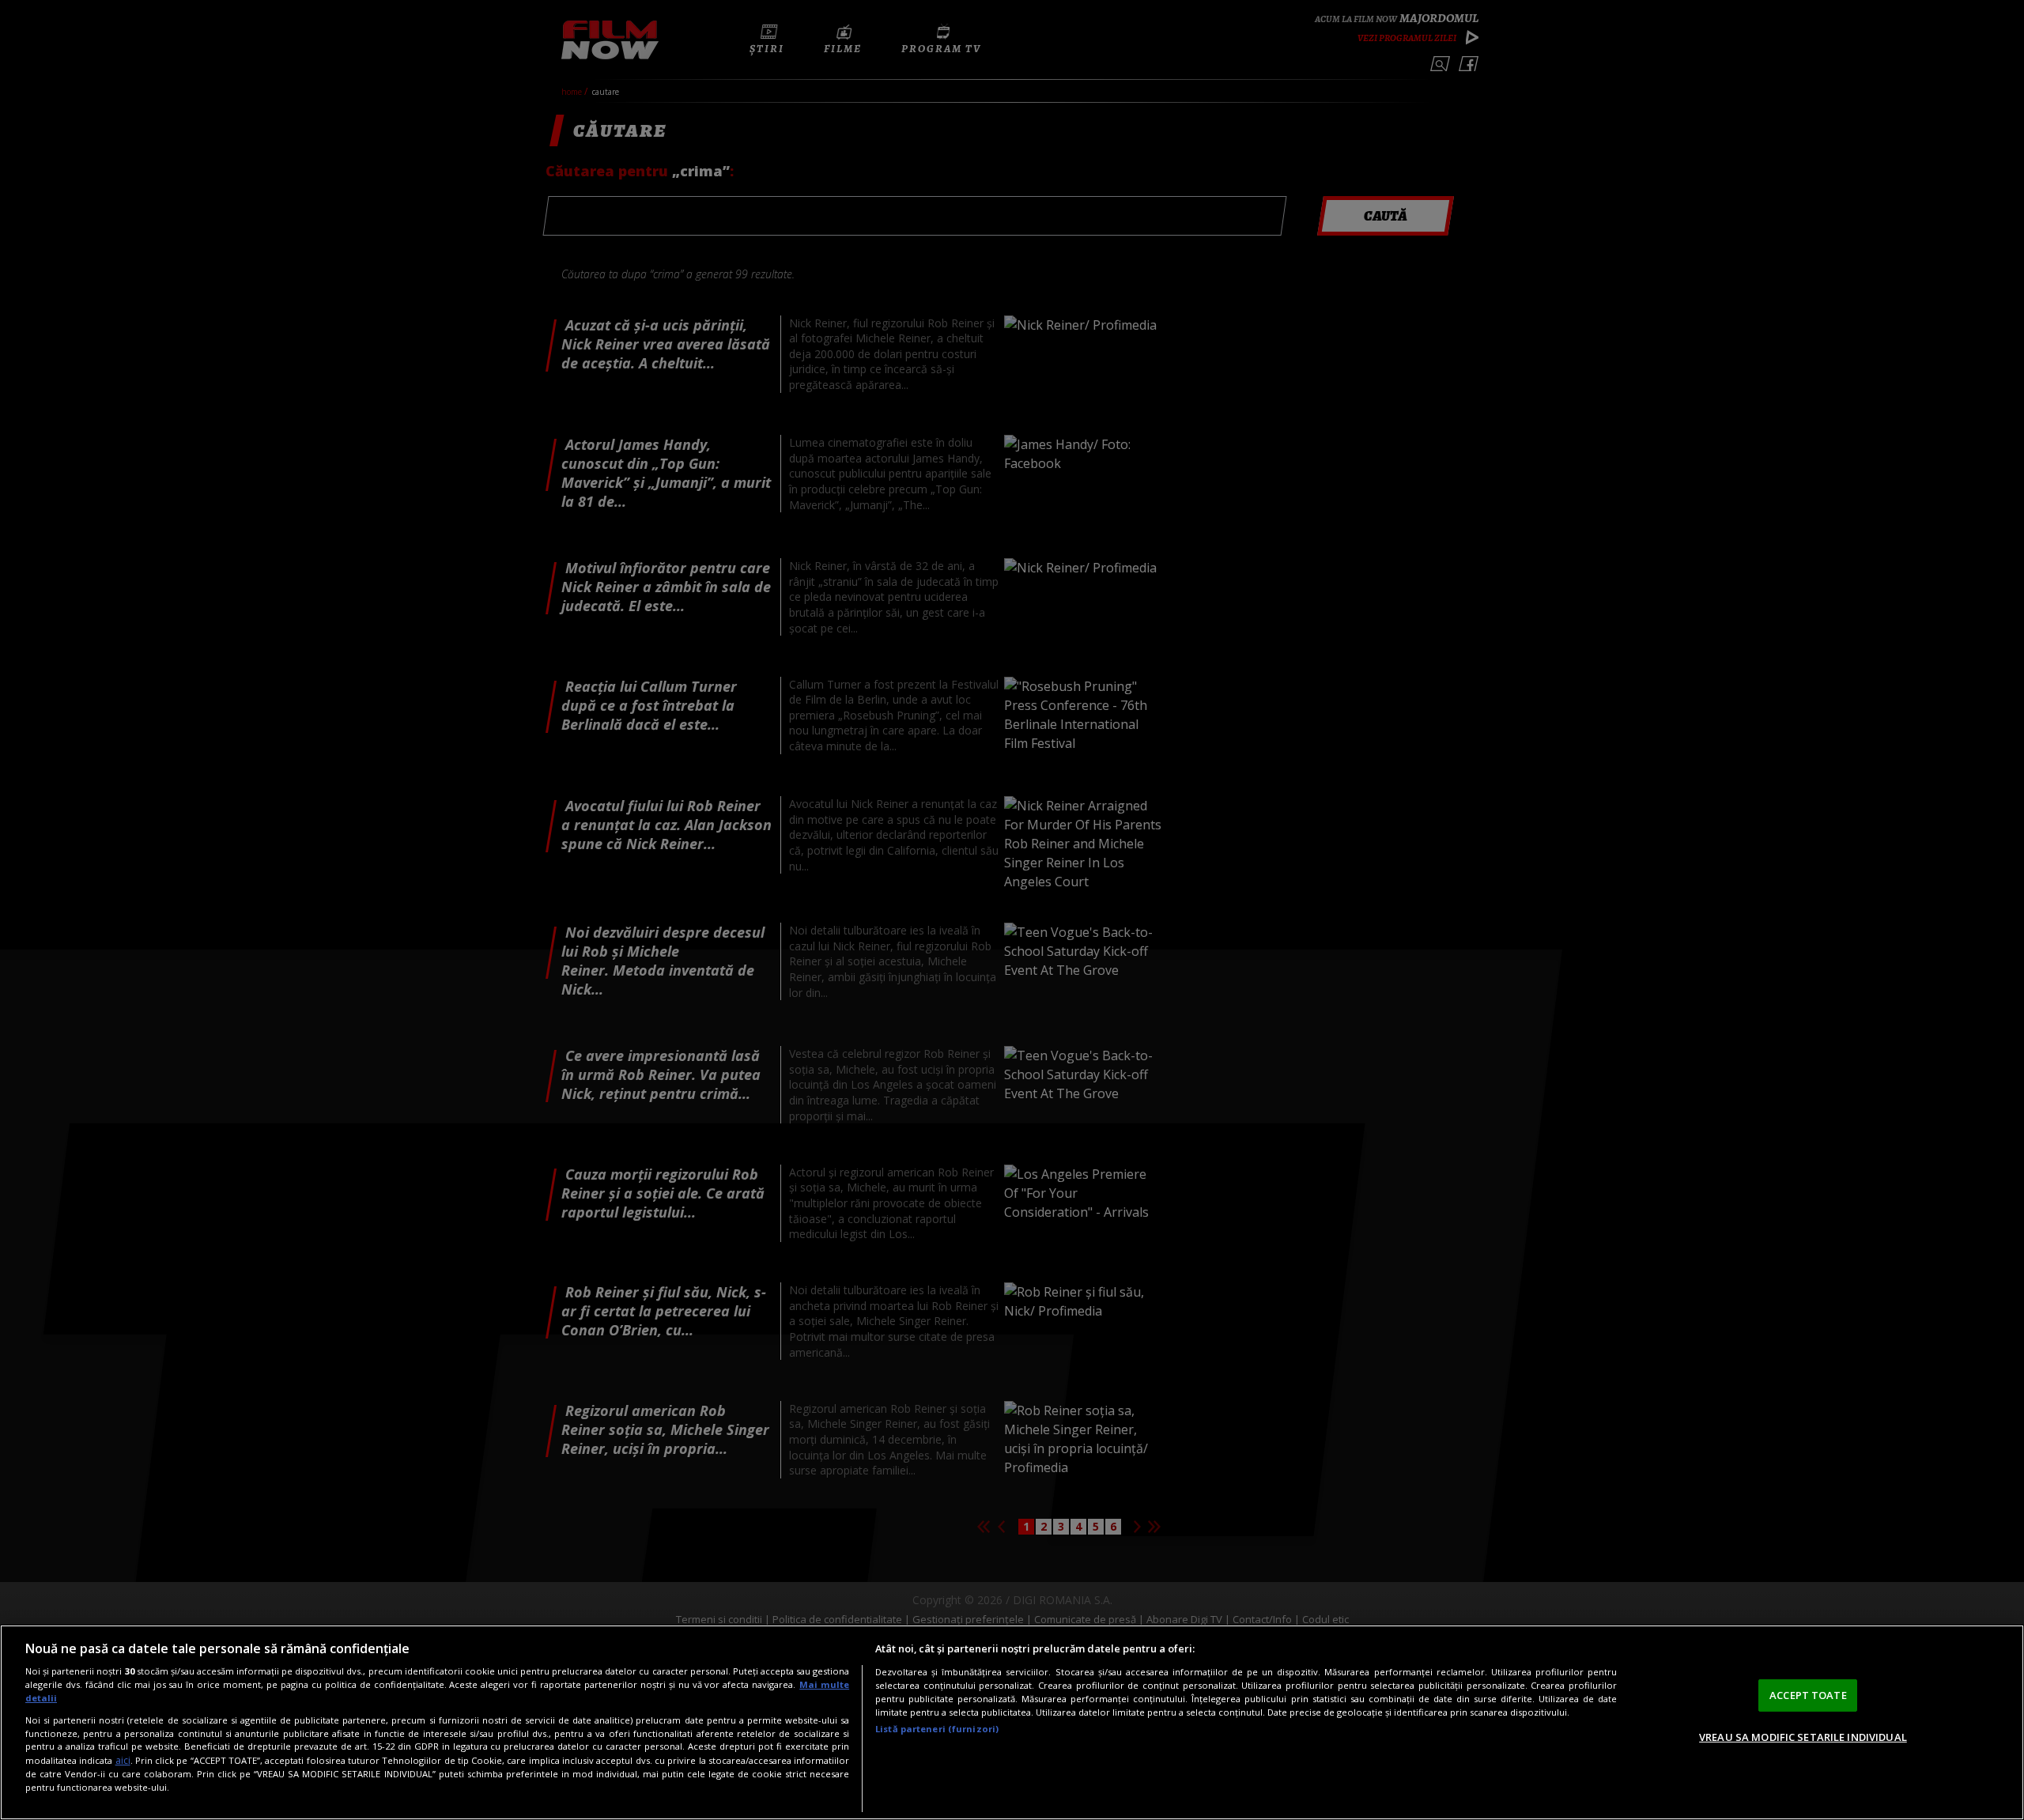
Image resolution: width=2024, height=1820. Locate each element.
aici (123, 1760)
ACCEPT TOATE (1808, 1695)
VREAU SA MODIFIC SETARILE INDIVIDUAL (1803, 1737)
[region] (1012, 1722)
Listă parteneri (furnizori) (937, 1729)
